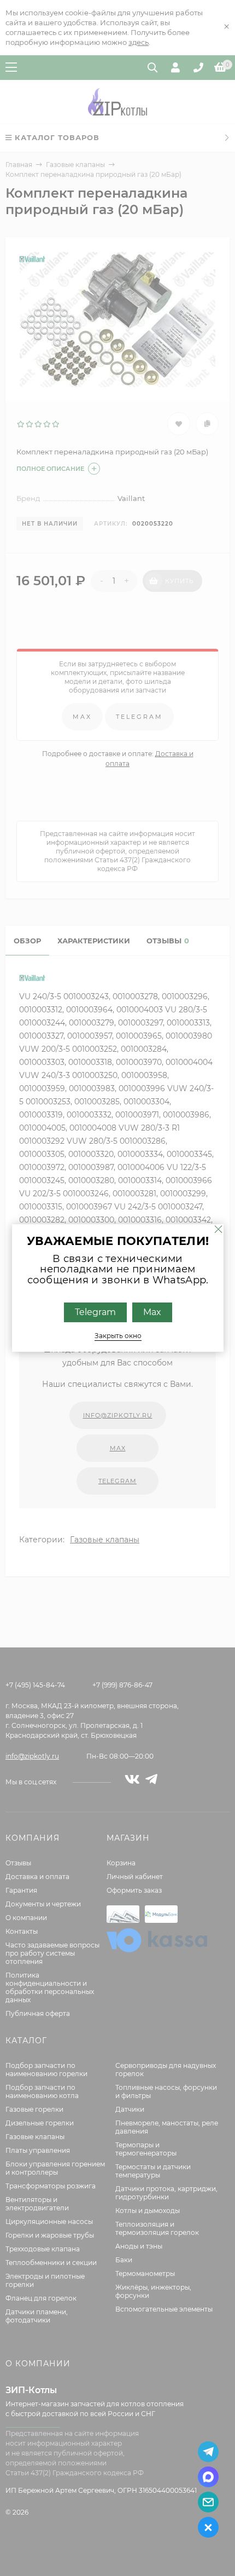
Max (152, 1312)
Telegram (95, 1312)
